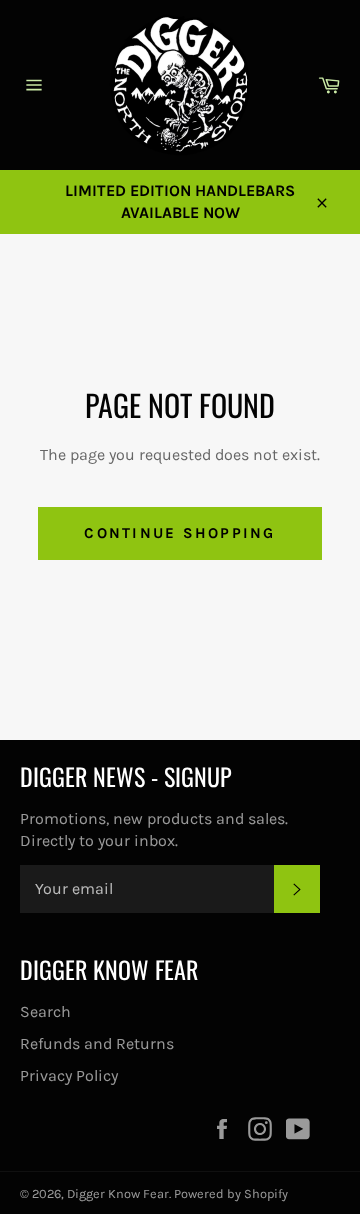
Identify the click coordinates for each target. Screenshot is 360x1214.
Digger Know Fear (118, 1193)
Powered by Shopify (231, 1193)
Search (45, 1011)
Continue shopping (179, 533)
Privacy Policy (69, 1075)
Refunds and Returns (97, 1043)
